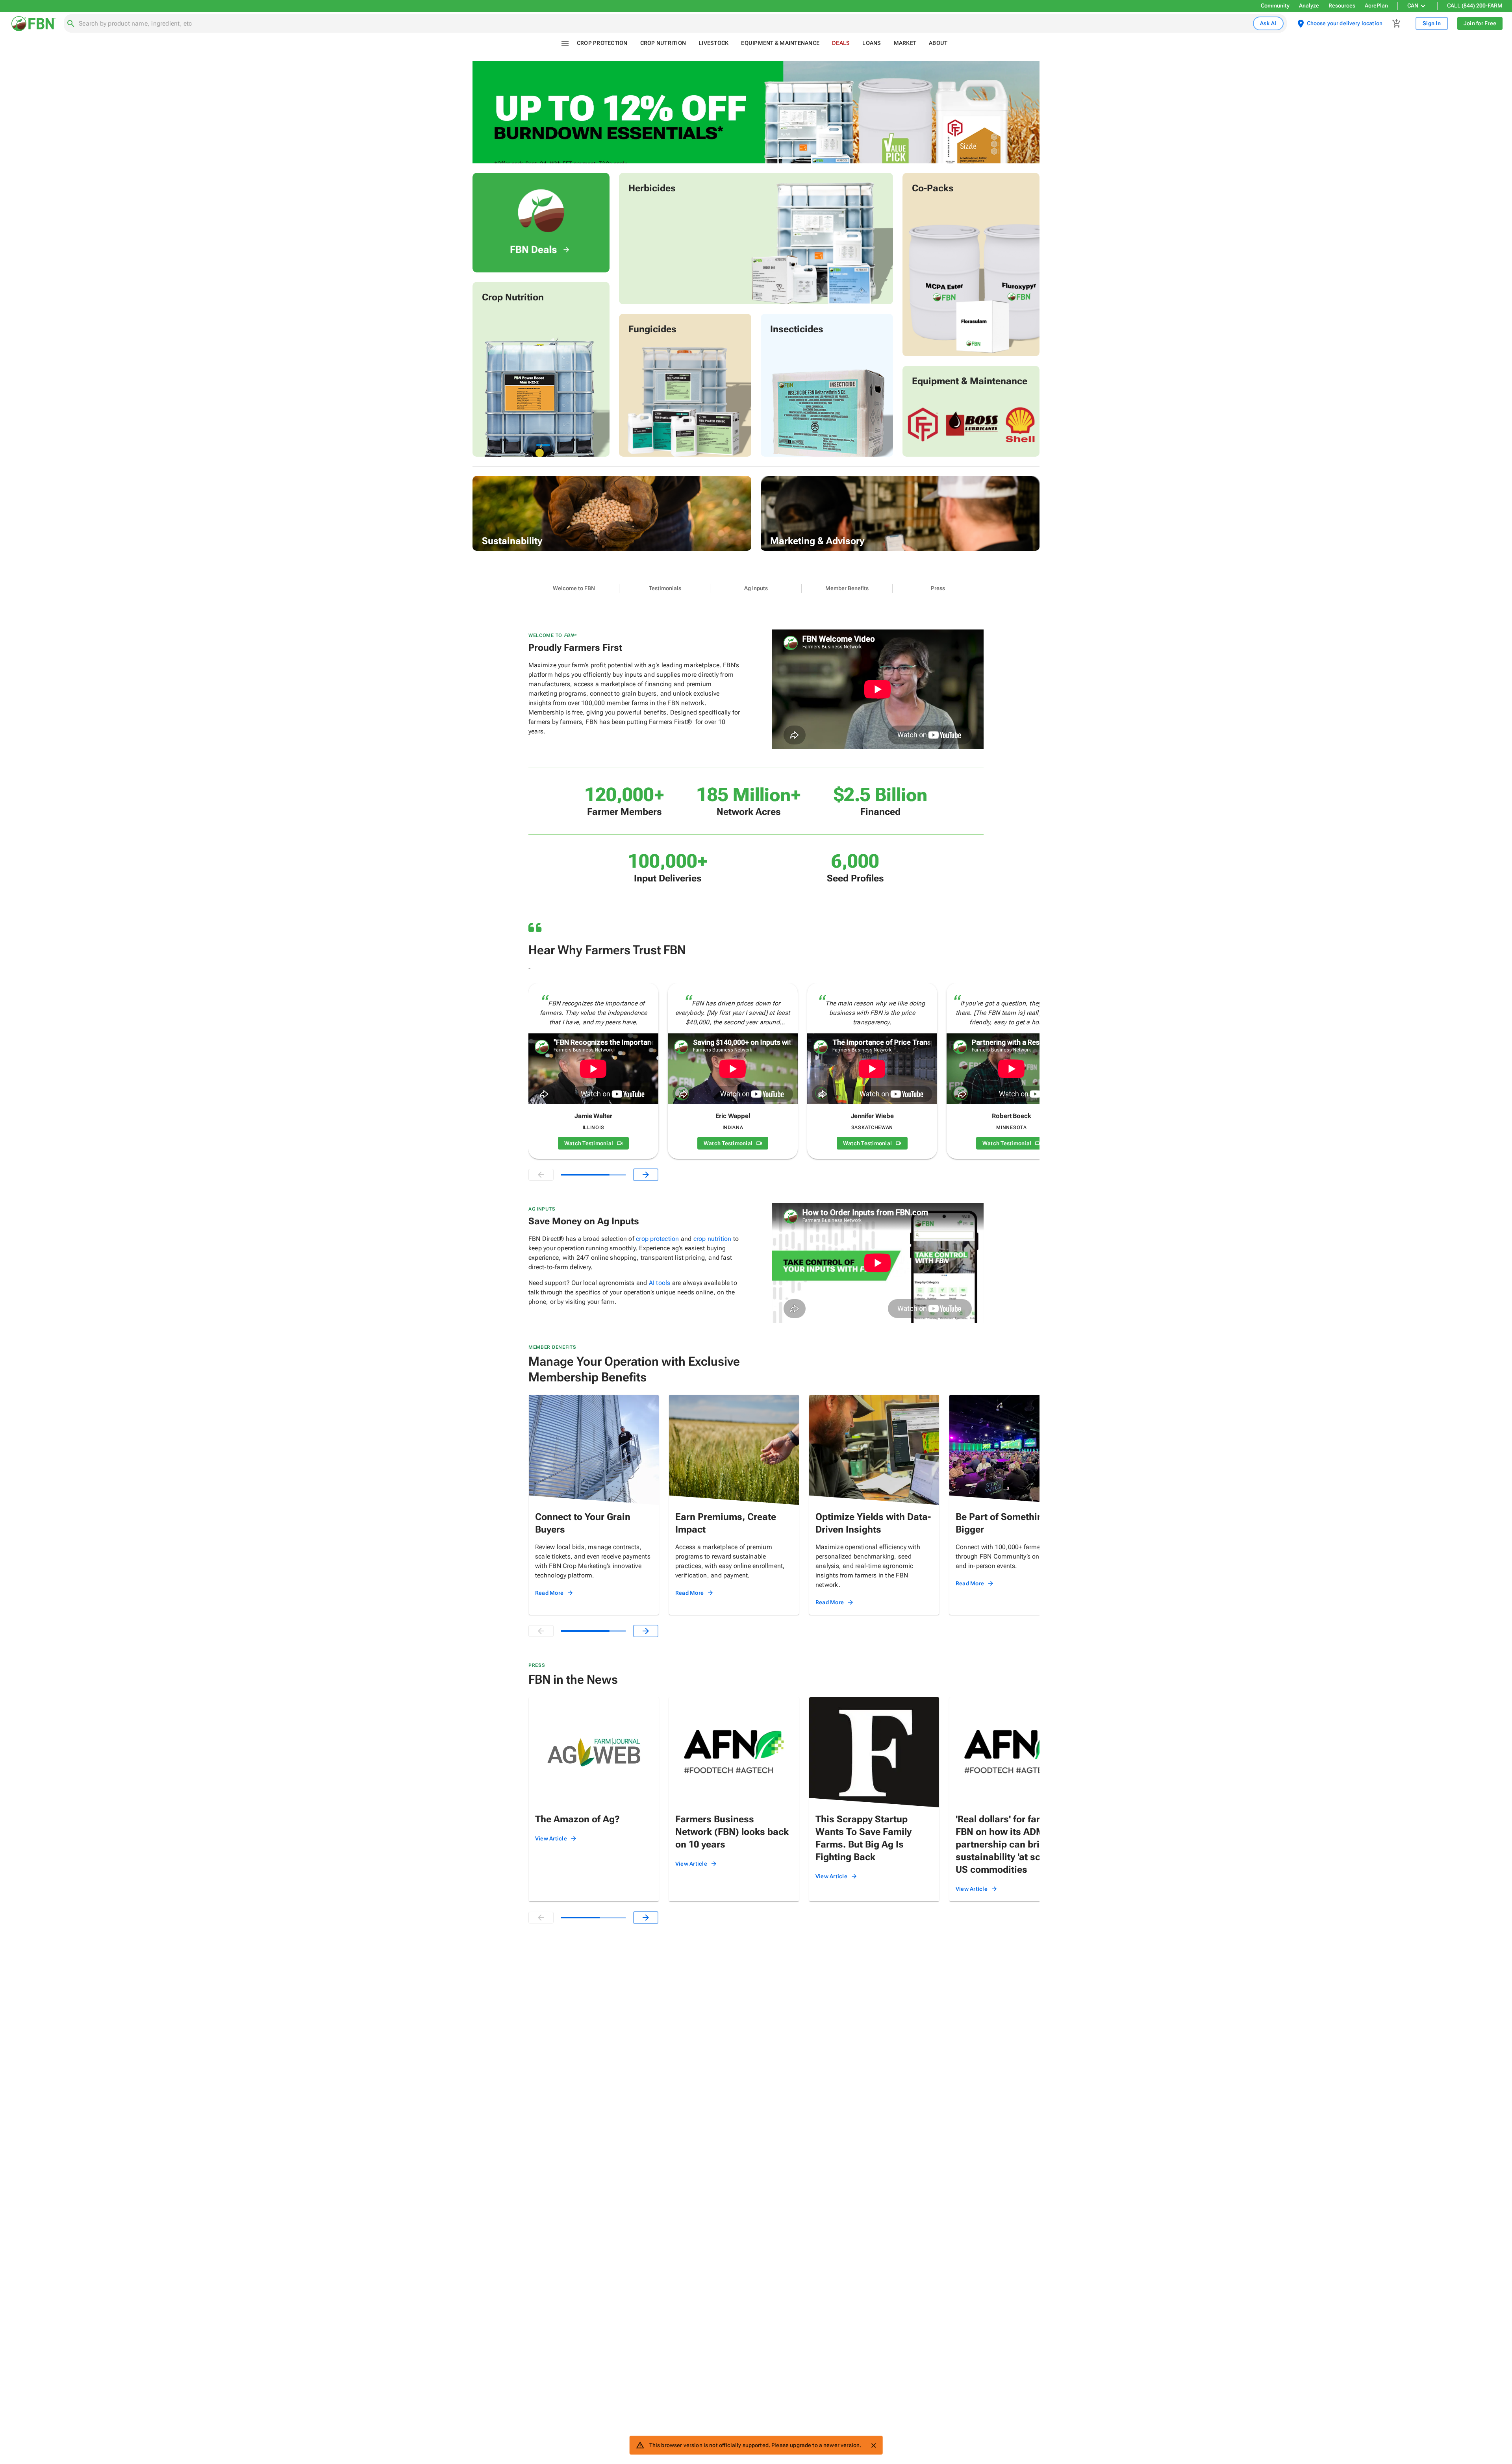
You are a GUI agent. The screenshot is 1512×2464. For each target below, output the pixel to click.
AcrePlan (1376, 6)
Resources (1342, 6)
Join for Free (1480, 23)
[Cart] (1397, 24)
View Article (551, 1838)
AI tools (660, 1283)
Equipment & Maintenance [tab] (780, 43)
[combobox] (664, 24)
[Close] (873, 2445)
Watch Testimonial (589, 1143)
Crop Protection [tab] (602, 43)
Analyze (1309, 6)
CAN (1413, 6)
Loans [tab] (872, 43)
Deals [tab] (841, 43)
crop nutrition (712, 1239)
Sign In (1432, 23)
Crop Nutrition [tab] (663, 43)
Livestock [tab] (713, 43)
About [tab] (938, 43)
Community (1275, 6)
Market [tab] (905, 43)
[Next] (646, 1175)
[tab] (574, 589)
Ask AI (1268, 23)
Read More (549, 1593)
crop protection (657, 1239)
